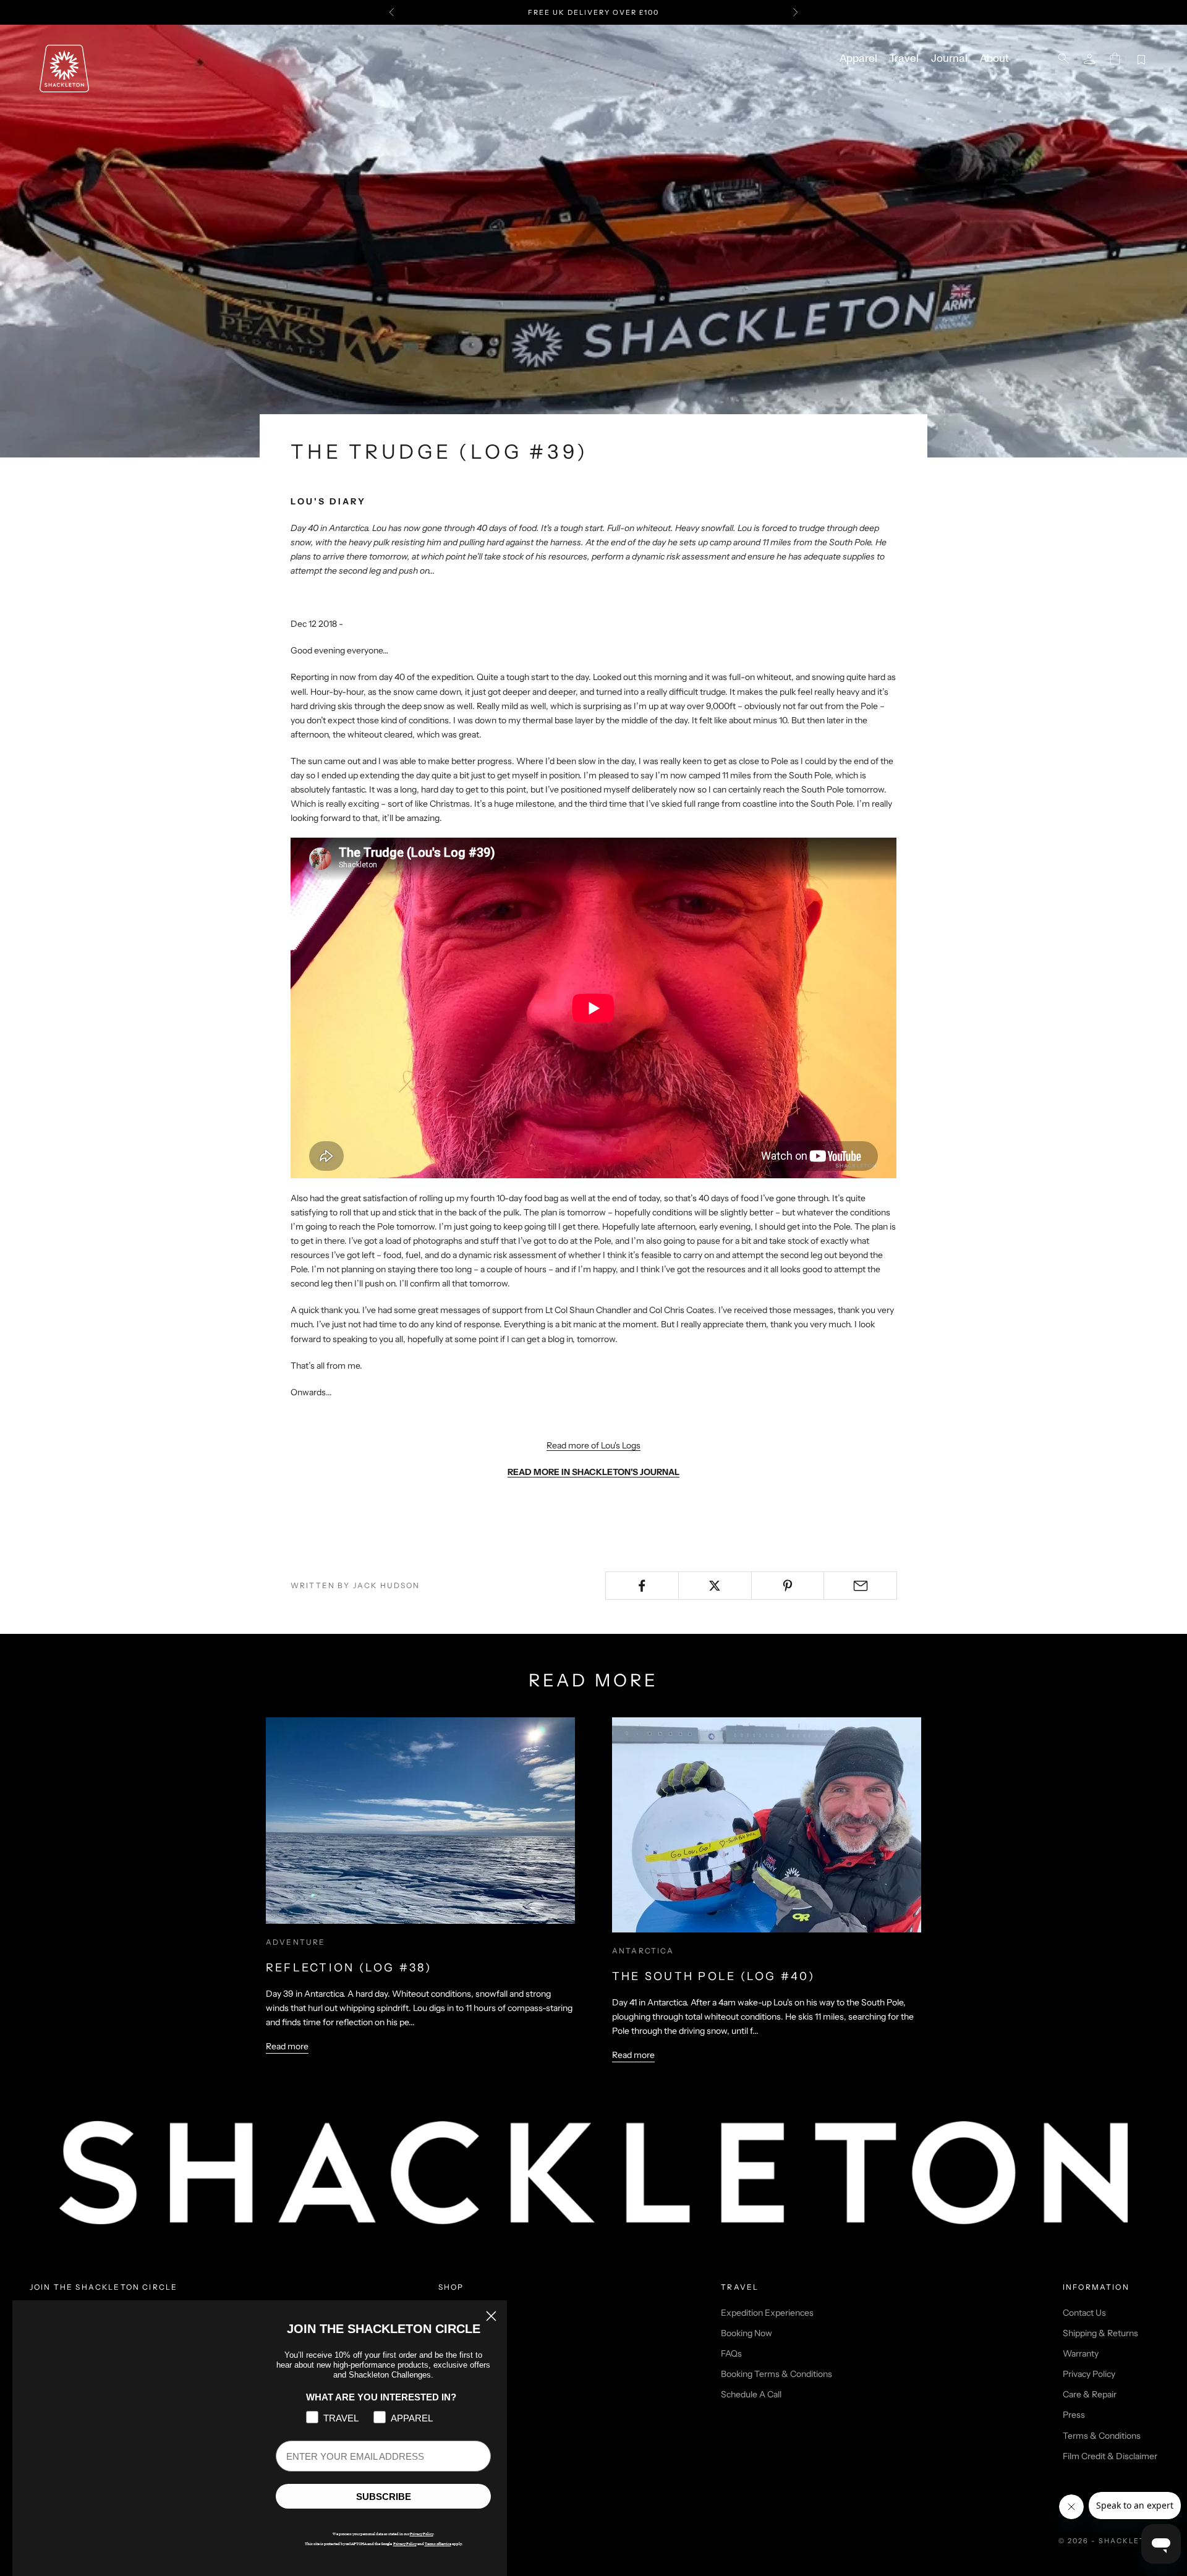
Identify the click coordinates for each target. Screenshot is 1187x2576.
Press (1074, 2415)
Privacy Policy (1089, 2374)
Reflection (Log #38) (349, 1968)
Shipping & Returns (1100, 2333)
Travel (904, 59)
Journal (949, 59)
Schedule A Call (751, 2394)
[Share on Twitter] (715, 1586)
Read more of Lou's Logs (593, 1445)
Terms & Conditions (1102, 2436)
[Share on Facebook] (642, 1586)
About (994, 59)
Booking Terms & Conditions (776, 2374)
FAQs (731, 2353)
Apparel (858, 59)
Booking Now (747, 2333)
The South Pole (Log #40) (713, 1976)
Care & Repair (1090, 2394)
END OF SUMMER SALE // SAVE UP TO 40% (593, 12)
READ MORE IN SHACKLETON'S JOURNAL (593, 1472)
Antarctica (643, 1951)
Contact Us (1084, 2313)
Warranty (1081, 2353)
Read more (287, 2046)
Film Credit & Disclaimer (1110, 2456)
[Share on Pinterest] (788, 1586)
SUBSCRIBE (384, 2497)
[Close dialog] (491, 2316)
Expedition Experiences (767, 2313)
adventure (296, 1942)
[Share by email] (860, 1586)
